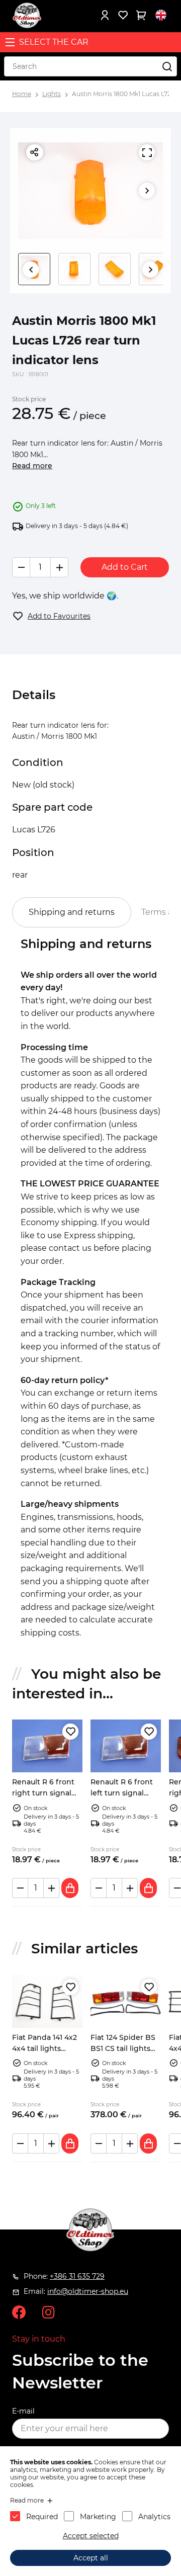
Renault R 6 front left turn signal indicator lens (122, 1793)
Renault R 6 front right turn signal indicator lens (43, 1793)
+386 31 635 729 (77, 2276)
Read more (32, 466)
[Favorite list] (123, 15)
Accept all (91, 2558)
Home (22, 94)
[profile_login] (105, 15)
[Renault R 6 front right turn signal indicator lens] (47, 1746)
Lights (52, 94)
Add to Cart (125, 567)
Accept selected (91, 2536)
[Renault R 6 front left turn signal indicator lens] (126, 1746)
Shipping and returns (72, 912)
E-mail (23, 2411)
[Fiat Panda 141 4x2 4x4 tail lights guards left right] (47, 2001)
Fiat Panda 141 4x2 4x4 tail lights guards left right (44, 2049)
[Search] (167, 66)
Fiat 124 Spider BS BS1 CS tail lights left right (123, 2049)
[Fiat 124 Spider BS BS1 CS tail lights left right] (126, 2001)
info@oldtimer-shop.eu (88, 2291)
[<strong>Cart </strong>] (141, 15)
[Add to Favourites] (70, 1732)
